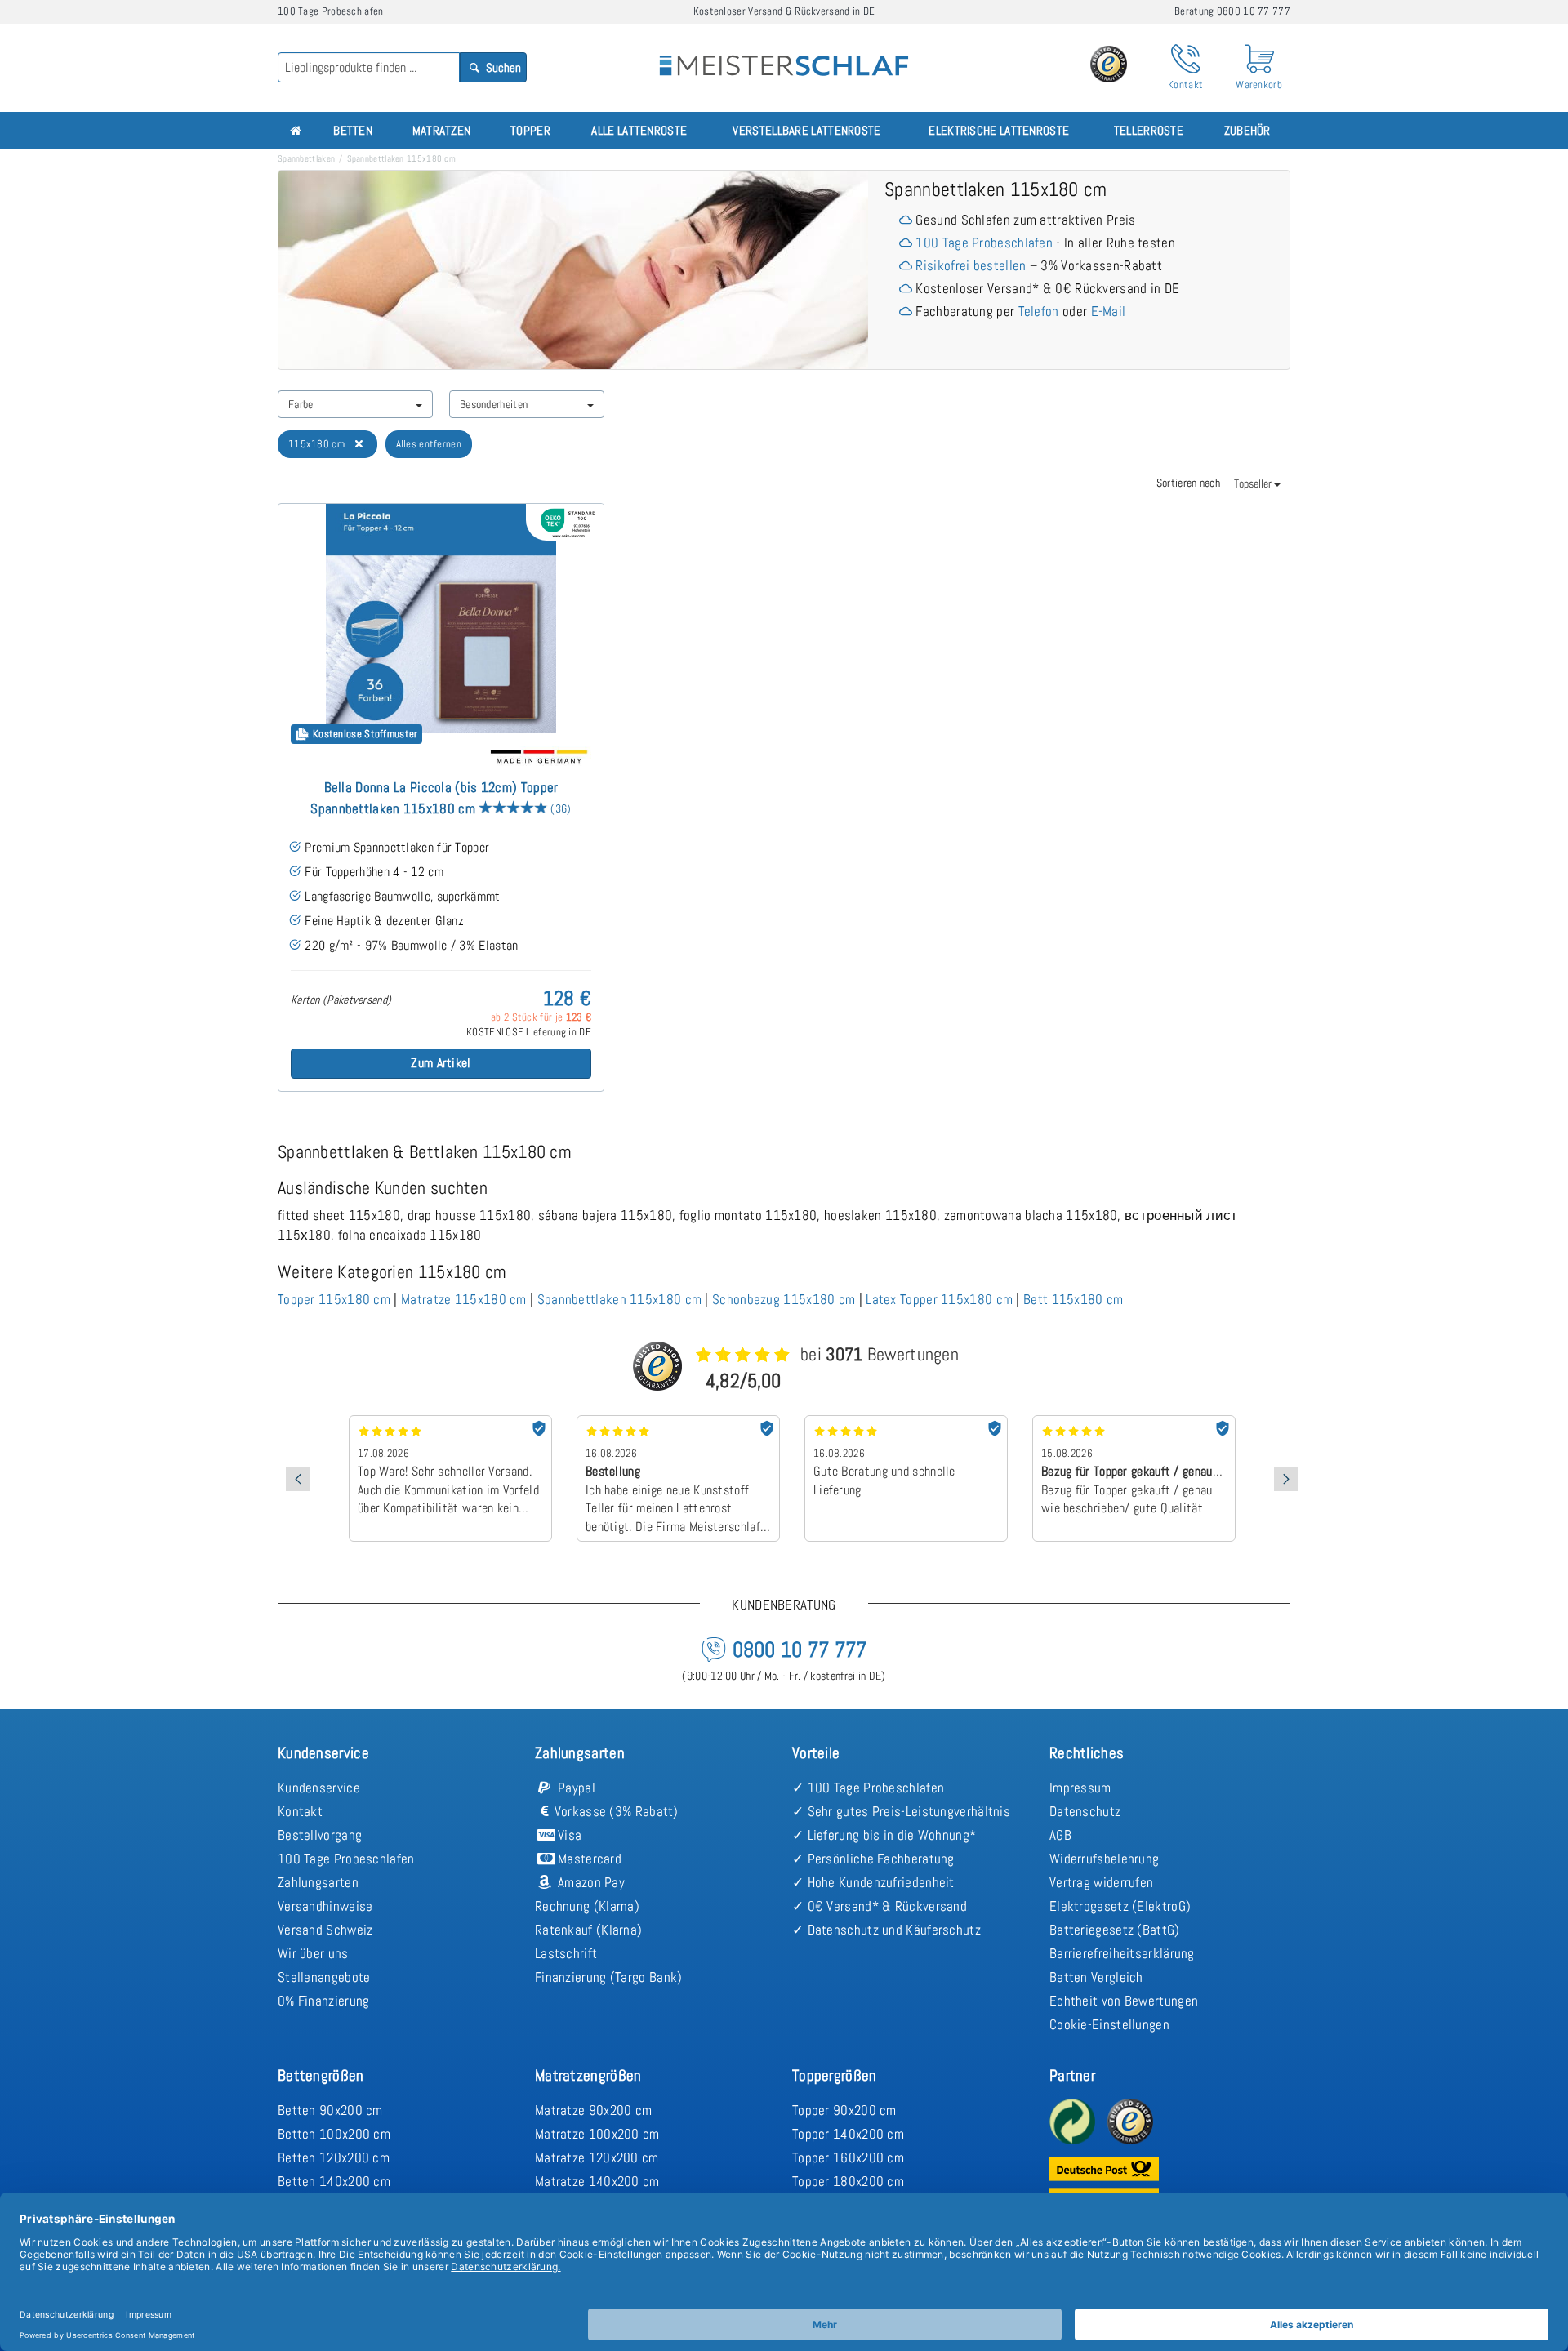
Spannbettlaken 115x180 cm (620, 1299)
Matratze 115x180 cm (464, 1299)
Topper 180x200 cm (848, 2181)
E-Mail (1109, 311)
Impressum (1080, 1788)
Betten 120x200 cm (334, 2157)
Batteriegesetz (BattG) (1115, 1930)
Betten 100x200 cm (334, 2134)
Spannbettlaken (306, 158)
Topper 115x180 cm (334, 1299)
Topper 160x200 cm (848, 2157)
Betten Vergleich (1096, 1977)
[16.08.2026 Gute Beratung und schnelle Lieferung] (906, 1421)
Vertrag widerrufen (1101, 1882)
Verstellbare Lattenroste (806, 130)
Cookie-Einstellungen (1109, 2024)
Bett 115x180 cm (1074, 1299)
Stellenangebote (324, 1977)
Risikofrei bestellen (971, 265)
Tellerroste (1149, 130)
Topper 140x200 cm (848, 2134)
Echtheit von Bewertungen (1124, 2001)
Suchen (502, 67)
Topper (530, 130)
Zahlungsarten (318, 1882)
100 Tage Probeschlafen (984, 243)
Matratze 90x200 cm (593, 2110)
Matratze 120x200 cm (597, 2157)
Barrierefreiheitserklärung (1122, 1953)
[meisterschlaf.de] (784, 54)
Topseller (1254, 483)
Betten (353, 130)
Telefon (1039, 311)
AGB (1060, 1835)
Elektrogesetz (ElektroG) (1120, 1906)
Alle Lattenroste (639, 130)
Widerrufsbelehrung (1104, 1859)
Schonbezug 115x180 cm (784, 1299)
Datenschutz (1085, 1811)
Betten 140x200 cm (334, 2181)
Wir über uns (313, 1953)
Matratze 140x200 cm (597, 2181)
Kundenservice (319, 1788)
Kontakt (300, 1811)
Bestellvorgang (320, 1835)
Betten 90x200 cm (330, 2110)
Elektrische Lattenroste (999, 130)
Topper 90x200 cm (844, 2110)
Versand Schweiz (325, 1930)
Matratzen (442, 130)
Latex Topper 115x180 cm (939, 1299)
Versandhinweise (325, 1906)
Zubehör (1247, 130)
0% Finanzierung (324, 2001)
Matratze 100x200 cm (597, 2134)
